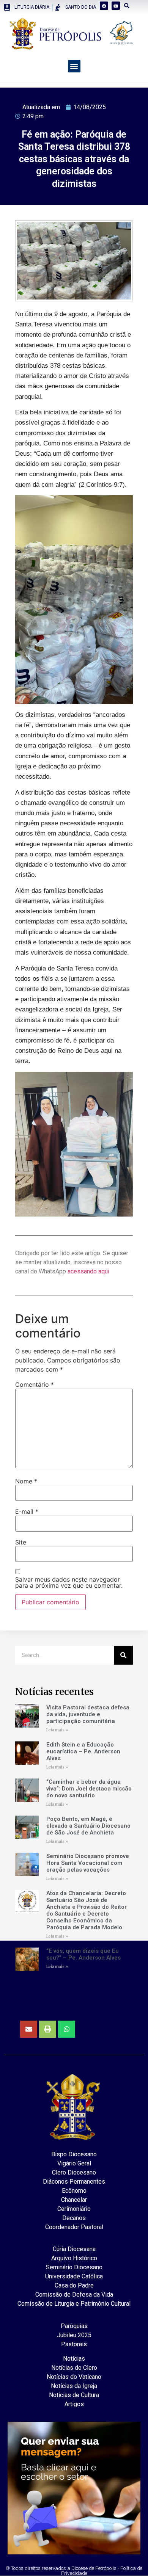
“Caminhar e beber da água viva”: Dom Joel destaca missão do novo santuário (89, 1789)
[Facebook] (104, 6)
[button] (74, 66)
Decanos (74, 2218)
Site (21, 1542)
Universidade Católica (74, 2276)
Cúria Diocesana (74, 2249)
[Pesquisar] (123, 1655)
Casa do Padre (74, 2285)
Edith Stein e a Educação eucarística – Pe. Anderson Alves (83, 1751)
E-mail (27, 1511)
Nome (26, 1481)
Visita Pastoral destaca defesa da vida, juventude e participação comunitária (88, 1714)
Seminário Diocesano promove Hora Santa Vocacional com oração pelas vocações (88, 1863)
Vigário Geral (74, 2163)
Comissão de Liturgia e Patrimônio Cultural (74, 2304)
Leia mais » (57, 1730)
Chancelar (74, 2200)
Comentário (35, 1384)
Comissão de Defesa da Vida (74, 2295)
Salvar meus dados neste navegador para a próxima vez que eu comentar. (69, 1582)
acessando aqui (88, 1271)
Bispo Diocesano (74, 2154)
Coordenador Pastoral (74, 2227)
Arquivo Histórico (74, 2258)
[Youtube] (116, 6)
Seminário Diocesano (74, 2267)
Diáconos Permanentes (74, 2182)
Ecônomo (74, 2191)
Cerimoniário (74, 2209)
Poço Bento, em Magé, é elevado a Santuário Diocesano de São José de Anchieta (88, 1826)
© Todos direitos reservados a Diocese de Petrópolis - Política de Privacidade (74, 2571)
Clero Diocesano (74, 2172)
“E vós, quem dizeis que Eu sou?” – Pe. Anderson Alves (83, 1954)
